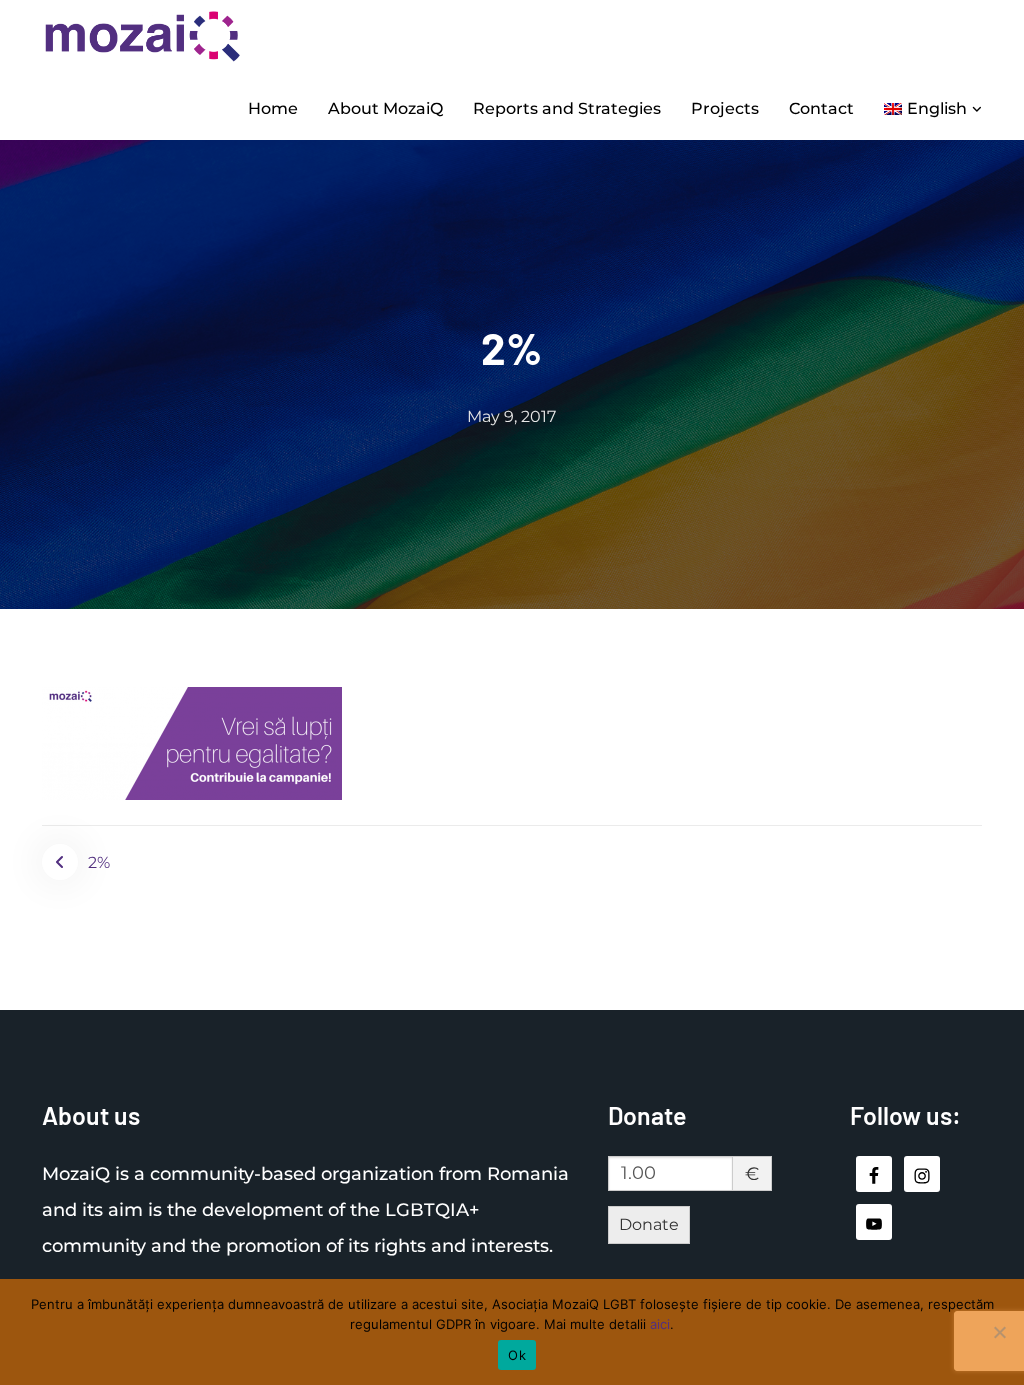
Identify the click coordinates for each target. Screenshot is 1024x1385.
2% (99, 862)
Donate (649, 1224)
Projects (725, 108)
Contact (821, 108)
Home (273, 108)
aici (660, 1324)
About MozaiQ (385, 108)
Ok (517, 1355)
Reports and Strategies (567, 108)
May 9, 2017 (511, 416)
